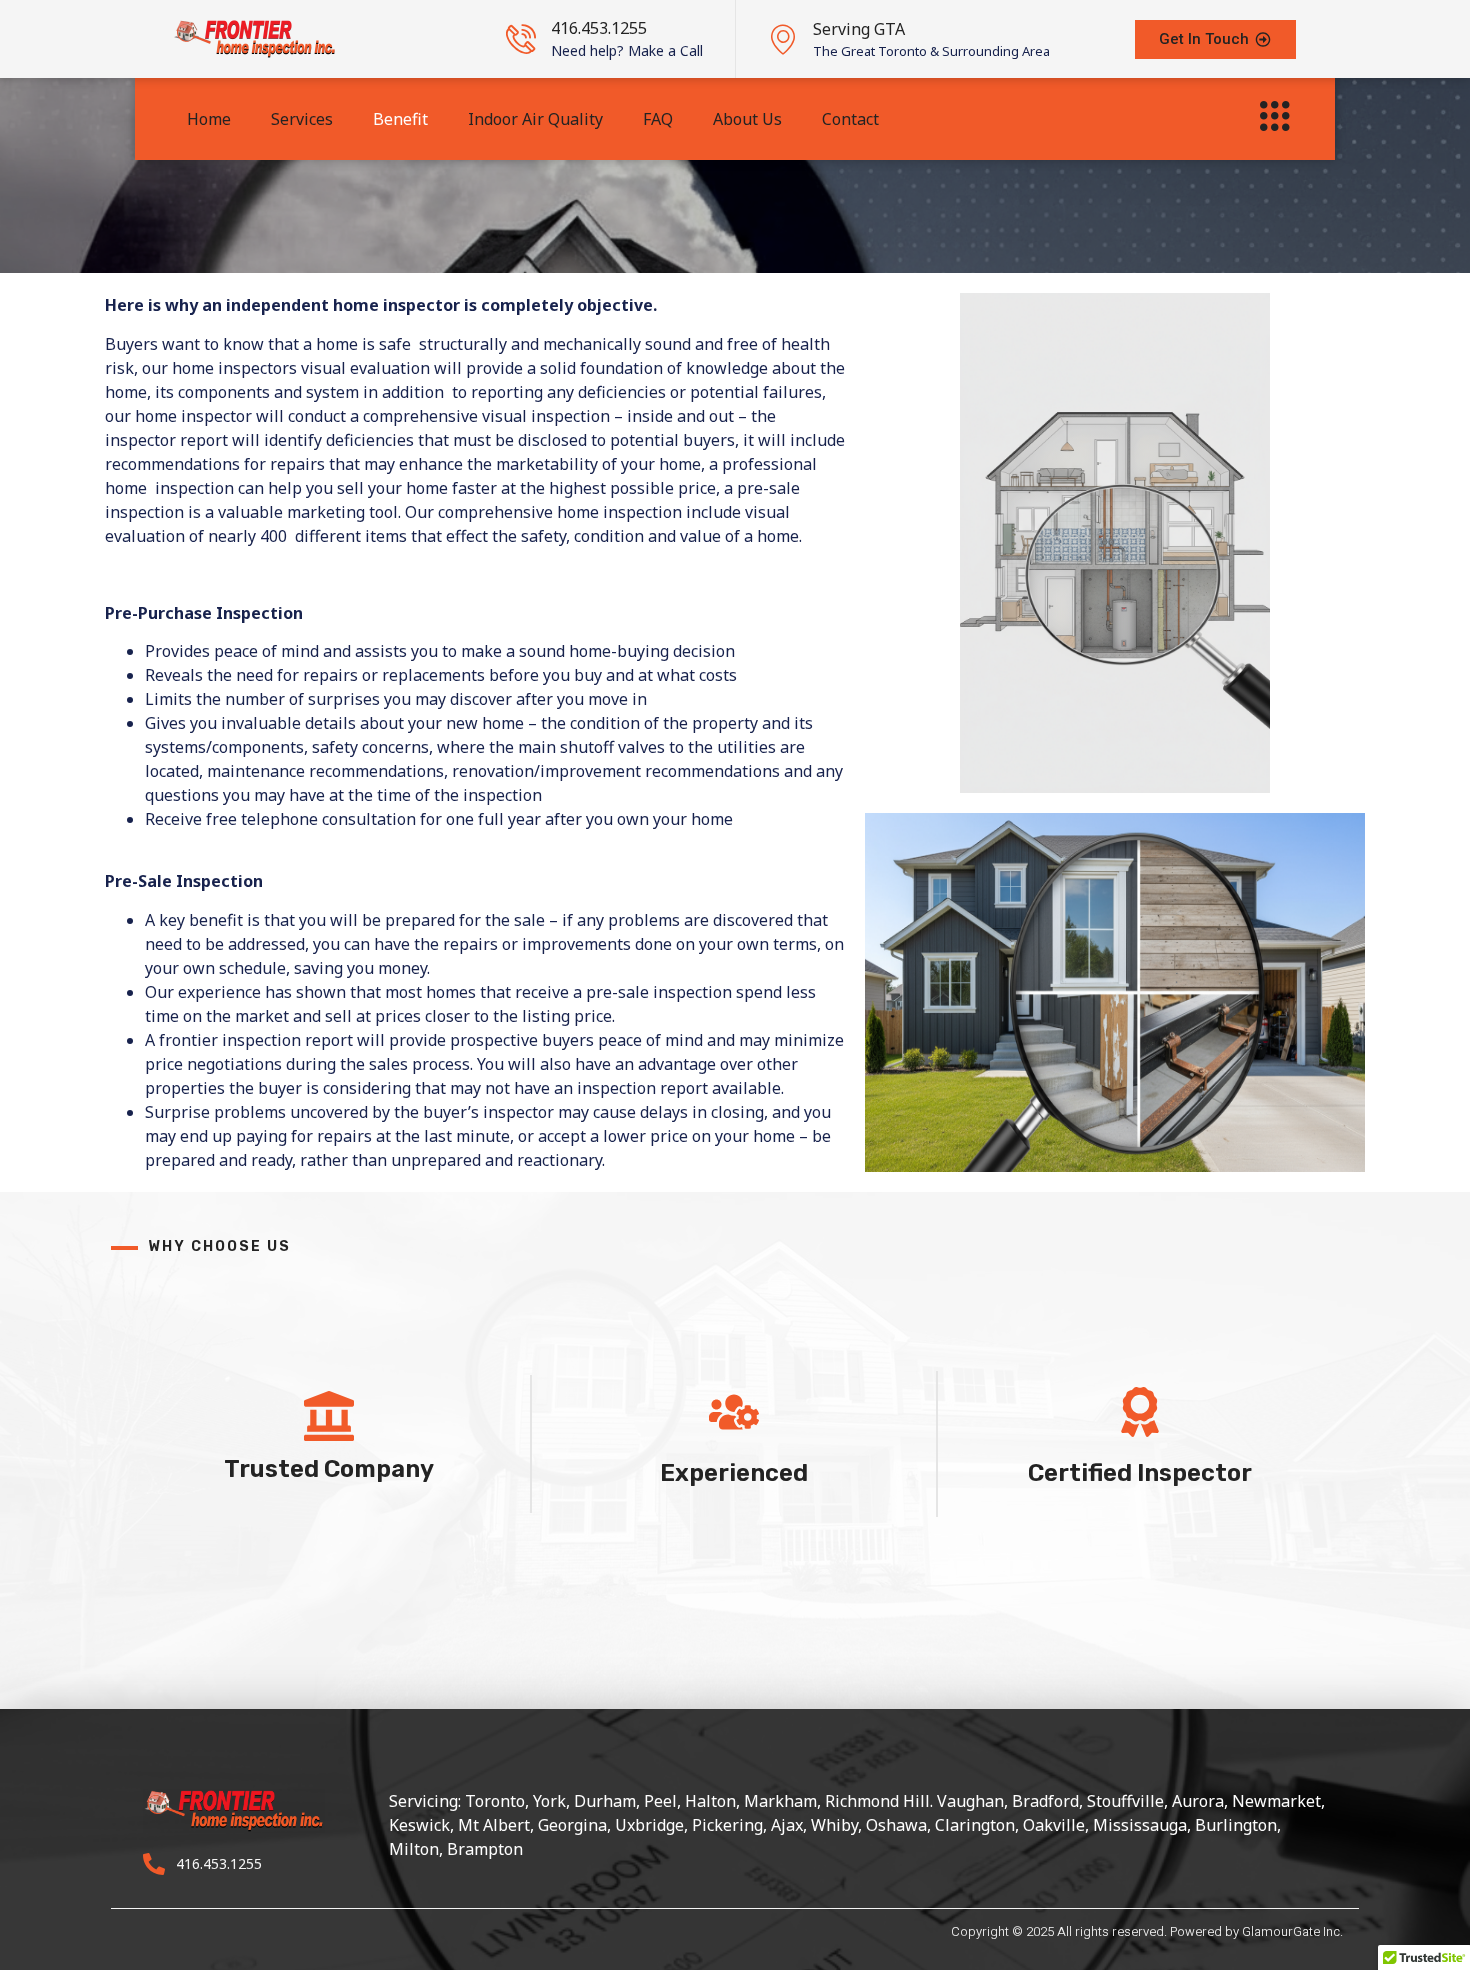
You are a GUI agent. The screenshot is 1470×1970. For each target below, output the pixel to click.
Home (209, 119)
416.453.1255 (599, 28)
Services (302, 119)
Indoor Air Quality (535, 119)
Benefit (400, 119)
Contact (850, 119)
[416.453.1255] (521, 39)
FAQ (658, 119)
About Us (747, 119)
